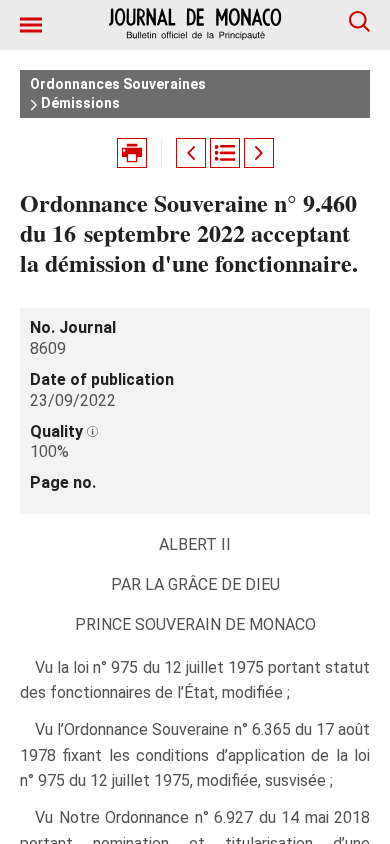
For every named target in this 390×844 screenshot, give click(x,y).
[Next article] (259, 153)
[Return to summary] (225, 153)
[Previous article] (191, 153)
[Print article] (132, 153)
